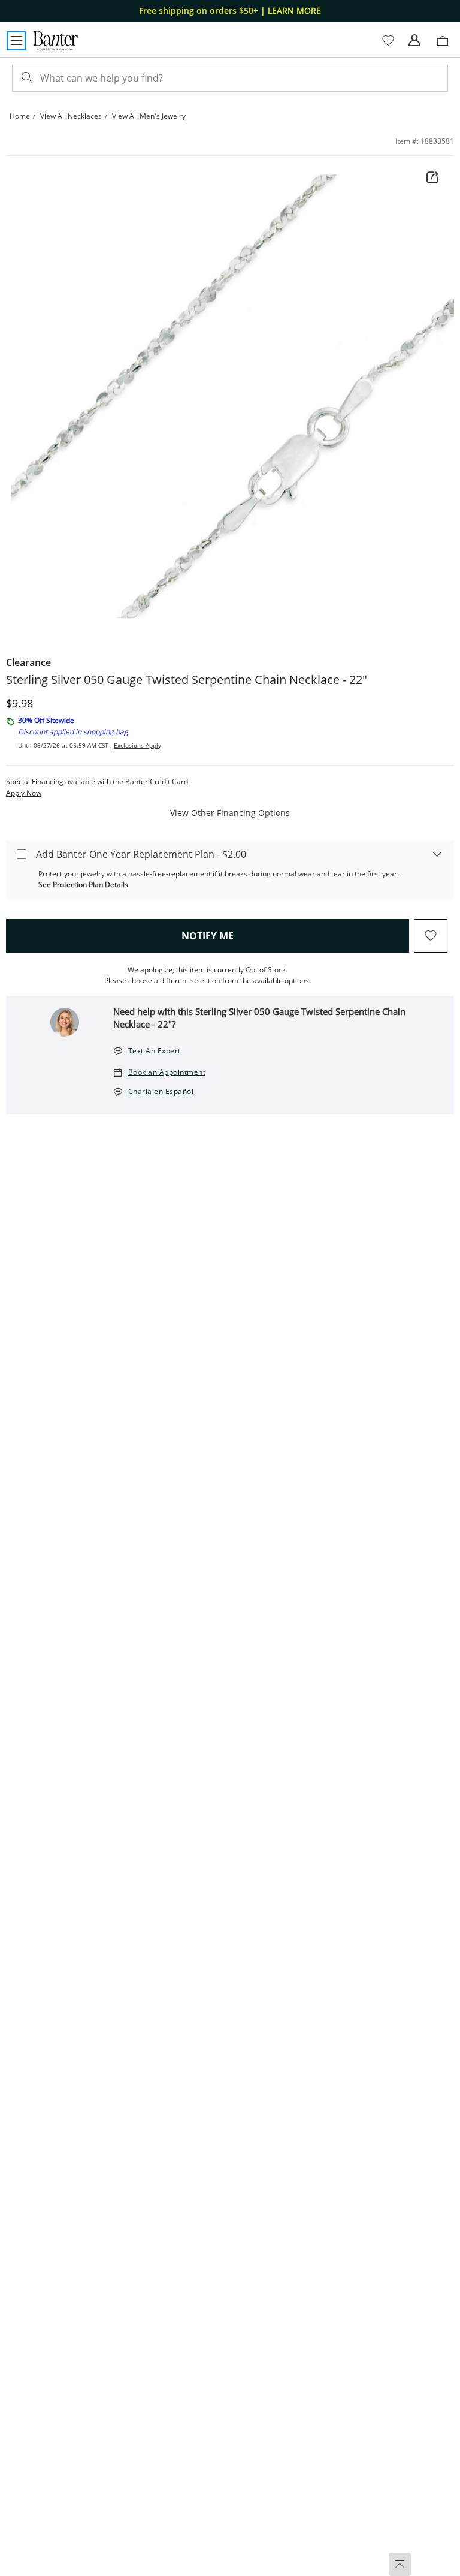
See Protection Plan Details (83, 885)
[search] (26, 78)
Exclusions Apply (137, 745)
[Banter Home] (55, 41)
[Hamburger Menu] (16, 41)
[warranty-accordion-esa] (437, 854)
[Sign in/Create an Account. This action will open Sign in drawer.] (414, 41)
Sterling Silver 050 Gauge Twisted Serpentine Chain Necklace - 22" (187, 680)
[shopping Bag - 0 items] (447, 46)
